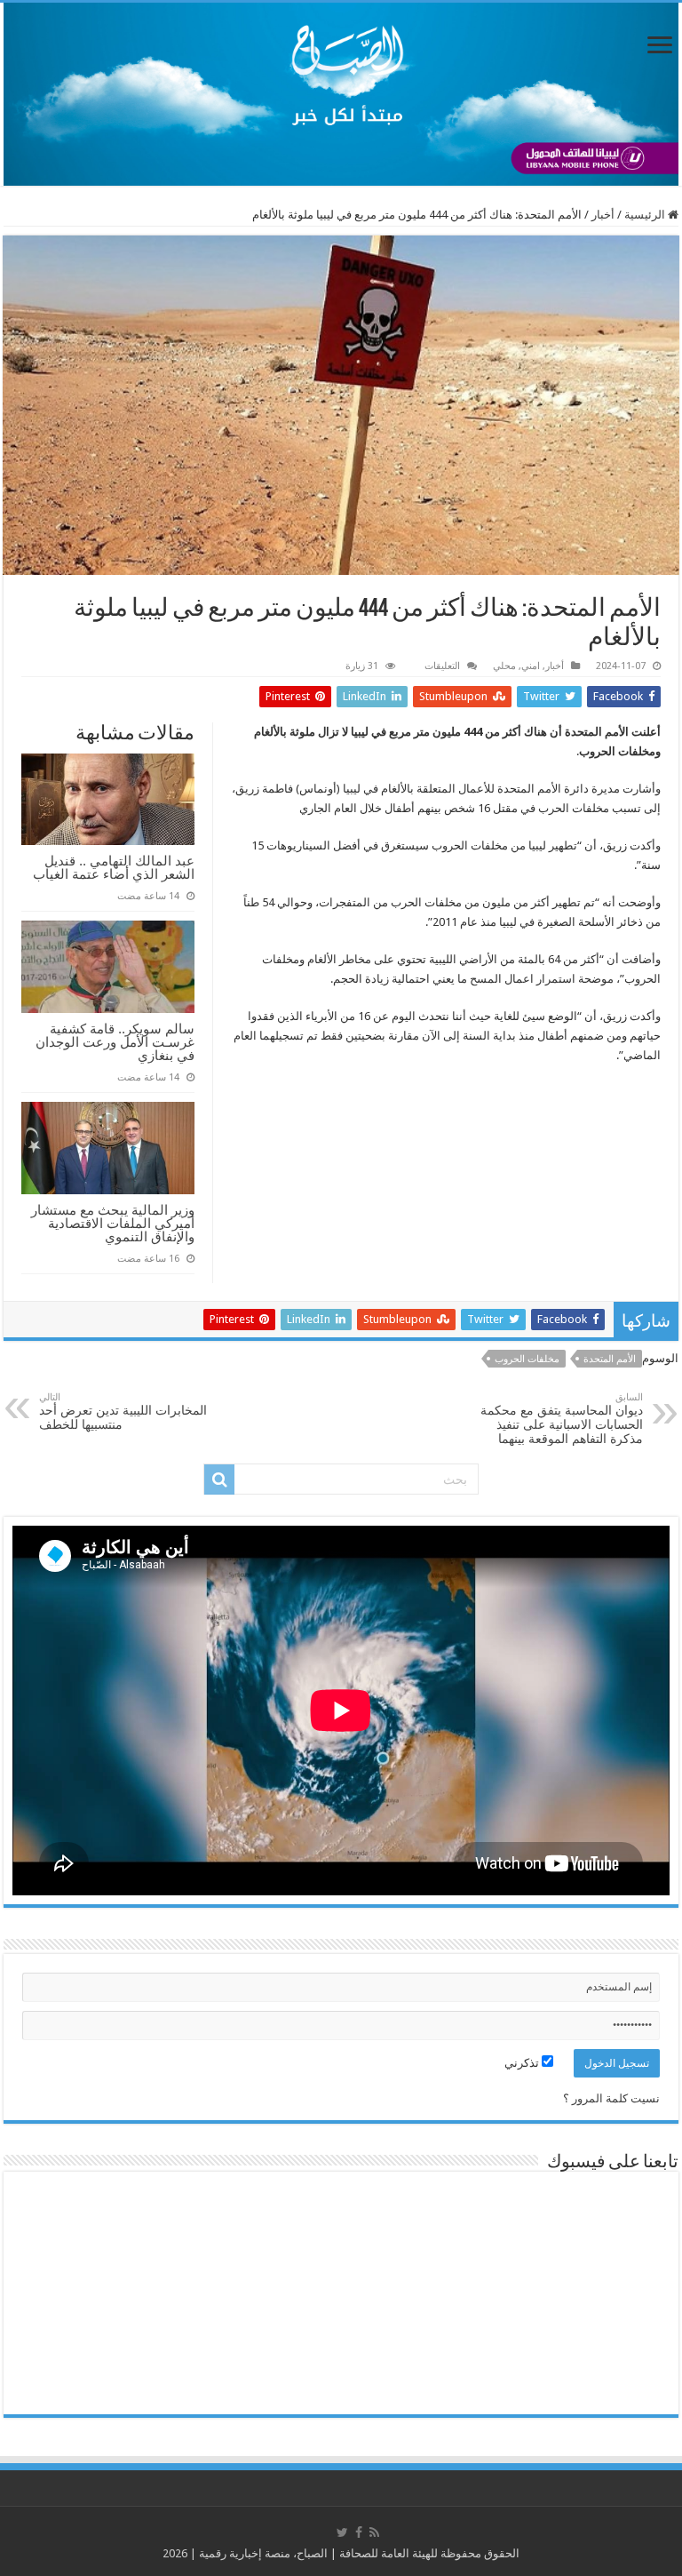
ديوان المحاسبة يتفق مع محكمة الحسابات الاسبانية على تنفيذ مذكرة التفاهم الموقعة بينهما (562, 1419)
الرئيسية (646, 215)
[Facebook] (359, 2532)
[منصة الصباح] (341, 94)
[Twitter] (342, 2532)
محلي (504, 666)
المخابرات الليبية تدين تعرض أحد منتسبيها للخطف (123, 1412)
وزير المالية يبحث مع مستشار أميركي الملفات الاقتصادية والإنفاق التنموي (113, 1223)
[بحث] (219, 1479)
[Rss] (374, 2532)
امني (531, 666)
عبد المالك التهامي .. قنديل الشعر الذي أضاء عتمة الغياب (114, 867)
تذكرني (523, 2063)
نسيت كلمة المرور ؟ (611, 2098)
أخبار (603, 215)
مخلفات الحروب (527, 1359)
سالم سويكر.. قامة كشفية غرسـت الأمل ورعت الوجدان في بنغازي (115, 1042)
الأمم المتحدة (610, 1359)
